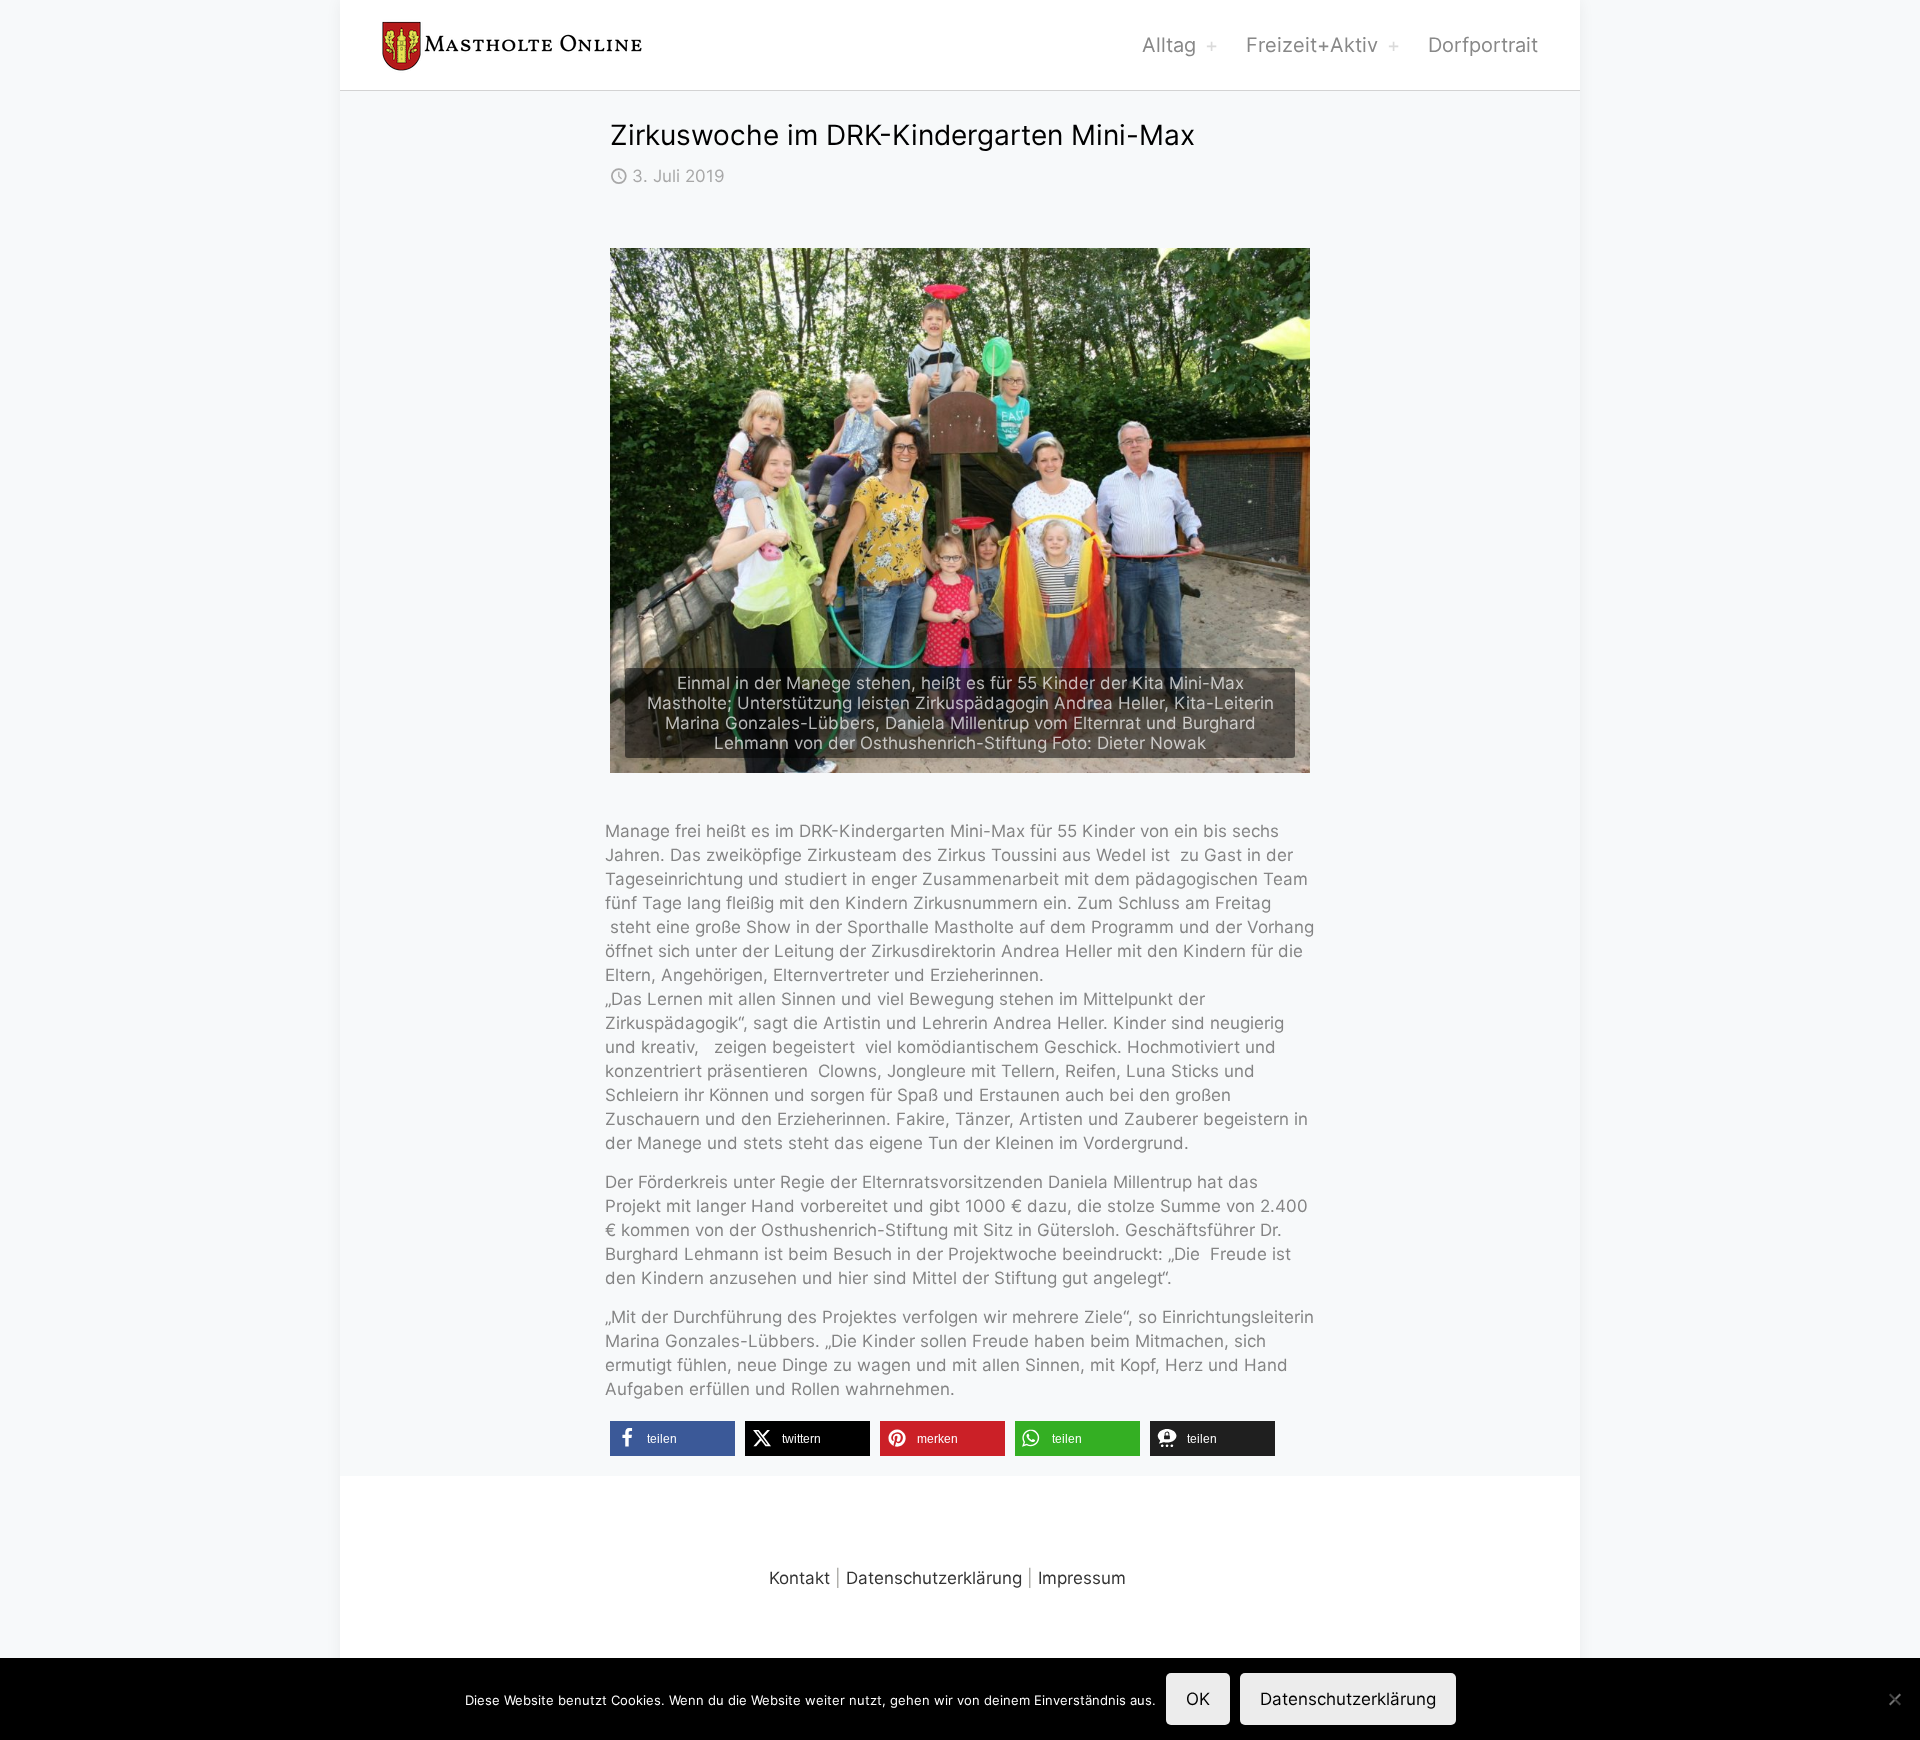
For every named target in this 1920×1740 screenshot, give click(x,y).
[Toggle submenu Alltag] (1211, 45)
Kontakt (799, 1578)
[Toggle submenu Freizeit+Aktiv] (1393, 45)
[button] (672, 1438)
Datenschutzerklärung (934, 1578)
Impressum (1082, 1578)
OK (1198, 1699)
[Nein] (1895, 1699)
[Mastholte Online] (512, 45)
